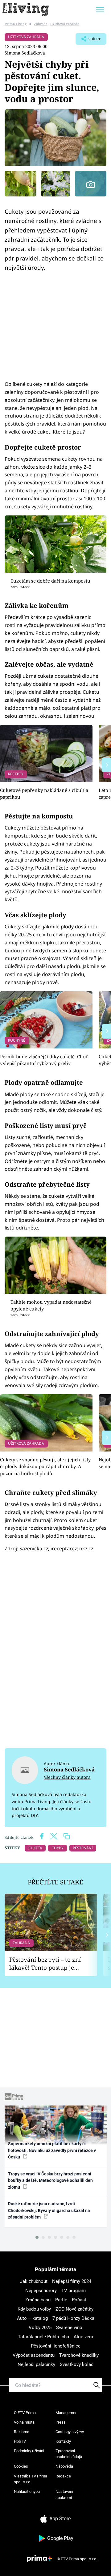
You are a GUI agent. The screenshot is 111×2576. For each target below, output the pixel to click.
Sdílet (88, 41)
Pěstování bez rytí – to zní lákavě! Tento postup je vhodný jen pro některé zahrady (45, 1964)
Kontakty (63, 2441)
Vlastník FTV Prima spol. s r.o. (31, 2479)
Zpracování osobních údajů (69, 2454)
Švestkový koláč (77, 2364)
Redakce (63, 2476)
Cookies (21, 2466)
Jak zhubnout (34, 2281)
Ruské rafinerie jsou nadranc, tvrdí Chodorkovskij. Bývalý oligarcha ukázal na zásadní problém (49, 2210)
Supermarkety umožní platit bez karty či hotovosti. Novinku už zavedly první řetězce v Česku (52, 2150)
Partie (61, 2300)
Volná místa (24, 2422)
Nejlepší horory (41, 2291)
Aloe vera (83, 2337)
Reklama (22, 2432)
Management (67, 2413)
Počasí (79, 2300)
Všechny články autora (67, 1777)
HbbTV (20, 2441)
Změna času (38, 2300)
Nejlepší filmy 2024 (72, 2281)
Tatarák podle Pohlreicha (43, 2337)
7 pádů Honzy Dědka (73, 2318)
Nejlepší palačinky (36, 2364)
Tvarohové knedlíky (79, 2355)
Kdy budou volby (34, 2309)
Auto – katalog (32, 2318)
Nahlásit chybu (27, 2491)
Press (61, 2422)
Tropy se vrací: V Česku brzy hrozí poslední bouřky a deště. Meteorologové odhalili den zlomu (50, 2180)
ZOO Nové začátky (74, 2309)
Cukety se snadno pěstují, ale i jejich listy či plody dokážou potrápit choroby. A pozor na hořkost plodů (45, 1466)
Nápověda (64, 2466)
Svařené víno (69, 2328)
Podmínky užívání (29, 2451)
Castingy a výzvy (70, 2432)
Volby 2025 (40, 2328)
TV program (74, 2291)
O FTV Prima (25, 2413)
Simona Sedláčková (25, 53)
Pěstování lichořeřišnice (56, 2346)
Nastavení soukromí (64, 2495)
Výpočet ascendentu (34, 2355)
